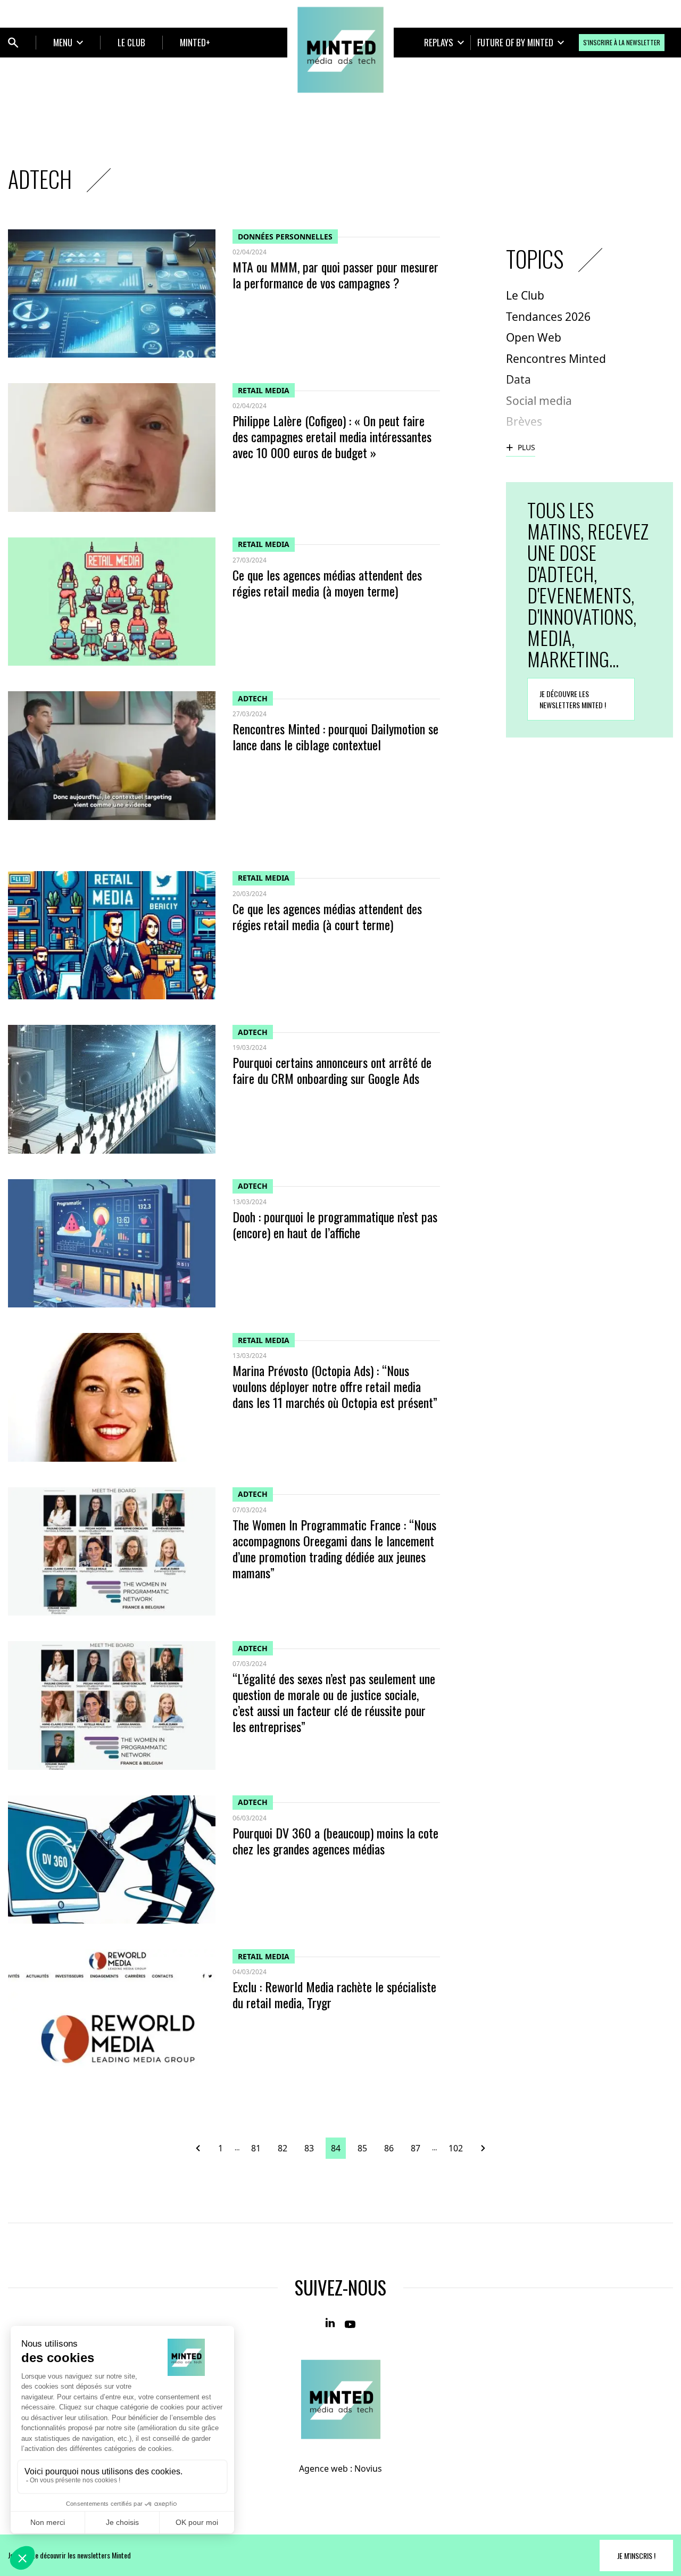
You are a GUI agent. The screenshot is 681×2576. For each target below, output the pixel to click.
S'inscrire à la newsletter (622, 42)
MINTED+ (195, 42)
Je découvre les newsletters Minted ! (573, 699)
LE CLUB (131, 42)
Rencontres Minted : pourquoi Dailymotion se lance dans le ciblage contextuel (335, 736)
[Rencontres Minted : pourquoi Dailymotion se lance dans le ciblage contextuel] (112, 755)
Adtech (253, 698)
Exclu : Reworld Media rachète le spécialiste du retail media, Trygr (334, 1994)
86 (389, 2148)
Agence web (323, 2469)
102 (456, 2148)
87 (416, 2148)
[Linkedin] (331, 2323)
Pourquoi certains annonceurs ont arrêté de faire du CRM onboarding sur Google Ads (332, 1070)
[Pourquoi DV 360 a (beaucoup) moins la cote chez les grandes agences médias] (112, 1859)
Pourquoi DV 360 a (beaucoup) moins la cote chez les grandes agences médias (335, 1841)
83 (309, 2148)
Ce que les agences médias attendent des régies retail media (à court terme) (327, 916)
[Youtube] (350, 2323)
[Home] (340, 50)
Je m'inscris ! (636, 2556)
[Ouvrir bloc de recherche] (13, 43)
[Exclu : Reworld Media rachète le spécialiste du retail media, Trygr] (112, 2013)
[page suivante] (479, 2148)
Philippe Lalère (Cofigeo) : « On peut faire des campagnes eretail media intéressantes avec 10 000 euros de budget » (332, 436)
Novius (368, 2469)
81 (256, 2148)
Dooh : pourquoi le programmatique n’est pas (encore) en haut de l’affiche (335, 1224)
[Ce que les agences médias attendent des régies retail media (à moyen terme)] (112, 602)
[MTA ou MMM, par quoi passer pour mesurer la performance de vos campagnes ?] (112, 293)
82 (283, 2148)
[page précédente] (202, 2148)
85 (362, 2148)
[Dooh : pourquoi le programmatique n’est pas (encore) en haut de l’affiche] (112, 1243)
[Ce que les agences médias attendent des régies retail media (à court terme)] (112, 935)
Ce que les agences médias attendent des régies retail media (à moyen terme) (327, 583)
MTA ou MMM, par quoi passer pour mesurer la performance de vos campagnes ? (335, 275)
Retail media (264, 390)
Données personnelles (285, 237)
